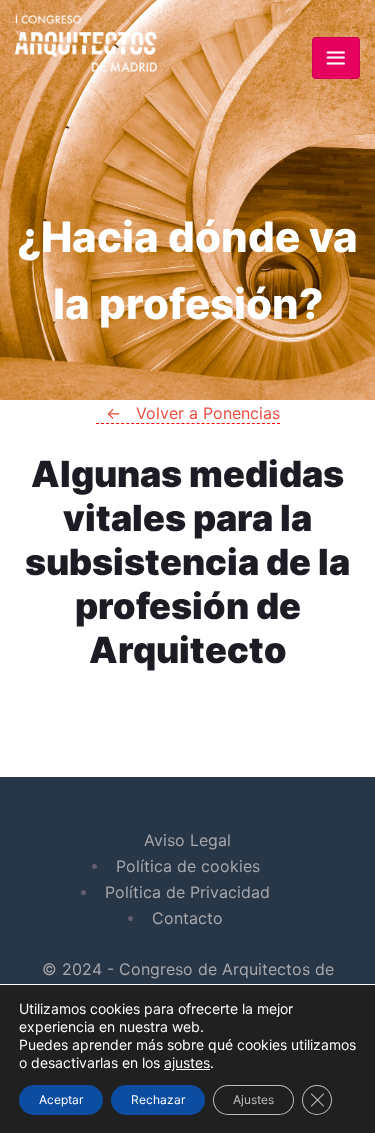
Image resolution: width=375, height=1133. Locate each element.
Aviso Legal (187, 840)
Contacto (187, 918)
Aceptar (61, 1099)
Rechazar (158, 1099)
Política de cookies (188, 866)
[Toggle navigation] (336, 58)
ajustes (187, 1062)
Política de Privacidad (187, 892)
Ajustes (253, 1099)
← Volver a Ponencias (187, 537)
